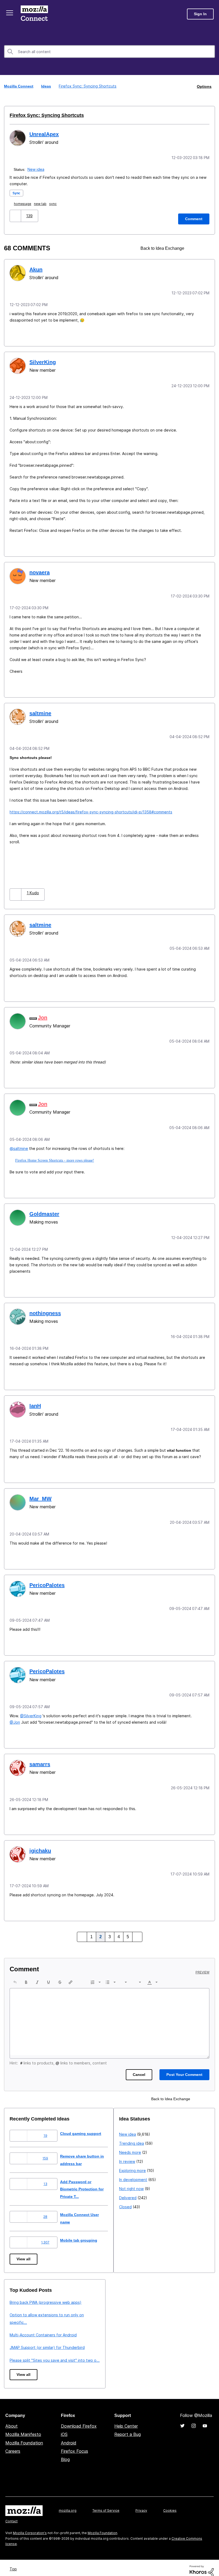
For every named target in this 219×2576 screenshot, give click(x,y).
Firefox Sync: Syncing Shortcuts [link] (87, 86)
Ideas (47, 86)
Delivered (18, 2361)
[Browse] (10, 13)
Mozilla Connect (35, 14)
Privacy (141, 2504)
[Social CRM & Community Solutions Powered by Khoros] (202, 2564)
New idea (36, 169)
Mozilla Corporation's (30, 2527)
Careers (13, 2445)
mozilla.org (68, 2504)
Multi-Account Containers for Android (153, 2326)
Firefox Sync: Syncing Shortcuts (43, 115)
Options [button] (204, 86)
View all (24, 2250)
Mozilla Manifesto (23, 2428)
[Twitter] (182, 2420)
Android (69, 2437)
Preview (202, 1964)
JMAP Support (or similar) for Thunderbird (157, 2339)
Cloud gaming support (85, 2125)
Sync (17, 192)
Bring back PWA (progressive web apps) (155, 2294)
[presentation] (15, 1973)
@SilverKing (31, 1708)
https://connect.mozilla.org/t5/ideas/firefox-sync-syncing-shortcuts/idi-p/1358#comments (91, 809)
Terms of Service (106, 2504)
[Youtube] (205, 2420)
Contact (11, 2515)
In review (18, 2324)
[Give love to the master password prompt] (205, 248)
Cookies (170, 2504)
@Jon (15, 1714)
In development (24, 2342)
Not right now (22, 2351)
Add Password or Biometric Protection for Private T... (88, 2180)
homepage (24, 203)
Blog (65, 2454)
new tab (41, 203)
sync (54, 203)
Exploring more (23, 2333)
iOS (64, 2428)
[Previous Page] (83, 1928)
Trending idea (22, 2306)
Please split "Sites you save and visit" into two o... (164, 2351)
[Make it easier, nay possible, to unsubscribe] (195, 248)
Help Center (126, 2420)
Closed (16, 2370)
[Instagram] (194, 2420)
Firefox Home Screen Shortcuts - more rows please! (54, 1156)
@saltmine (19, 1144)
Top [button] (14, 2563)
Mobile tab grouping (83, 2231)
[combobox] (109, 52)
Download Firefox (79, 2420)
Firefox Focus (75, 2445)
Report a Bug (128, 2428)
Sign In (200, 14)
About (11, 2420)
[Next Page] (136, 1928)
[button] (16, 215)
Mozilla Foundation (24, 2437)
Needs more (21, 2315)
